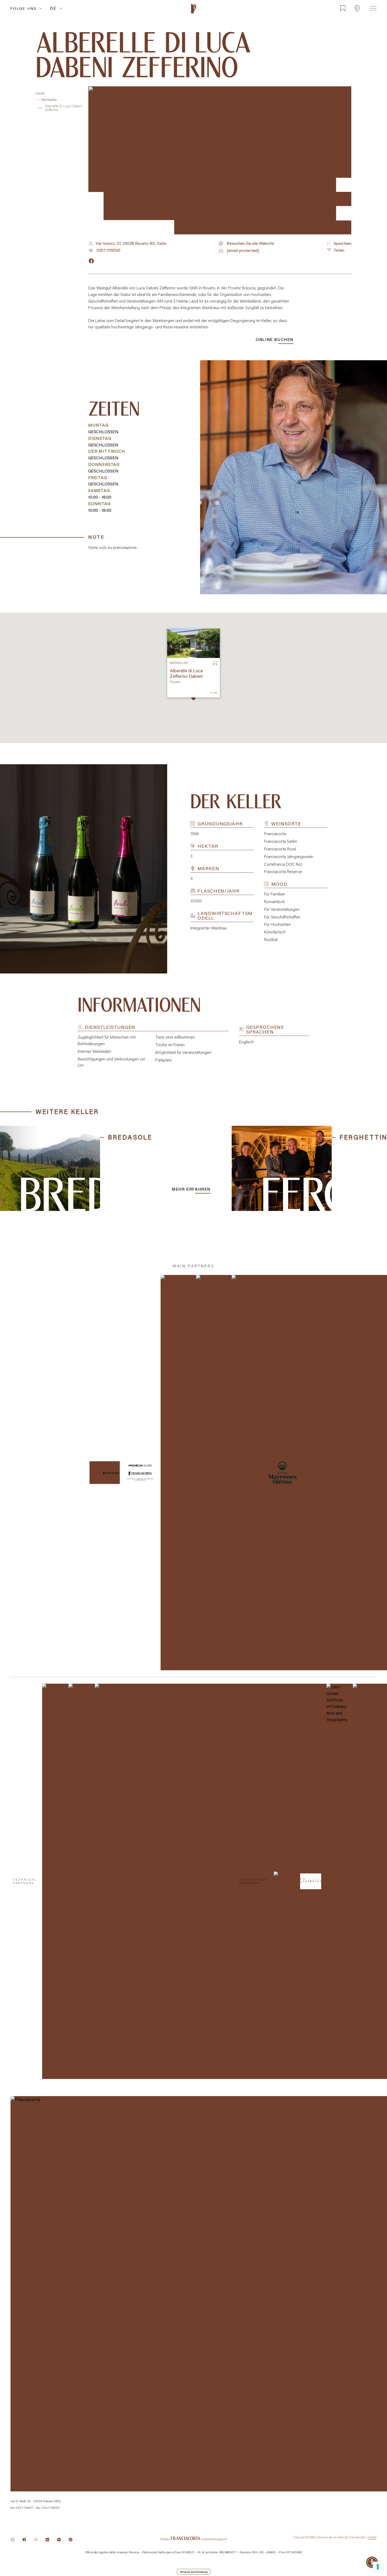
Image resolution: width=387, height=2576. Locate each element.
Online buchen (275, 339)
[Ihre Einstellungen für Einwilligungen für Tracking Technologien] (378, 2567)
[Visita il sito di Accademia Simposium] (284, 1881)
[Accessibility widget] (372, 2562)
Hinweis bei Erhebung (194, 2572)
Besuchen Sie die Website (250, 244)
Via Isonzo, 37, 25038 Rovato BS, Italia (131, 243)
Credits (372, 2537)
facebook (91, 261)
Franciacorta (193, 14)
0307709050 (108, 250)
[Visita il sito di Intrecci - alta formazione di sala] (311, 1881)
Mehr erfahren (191, 1189)
